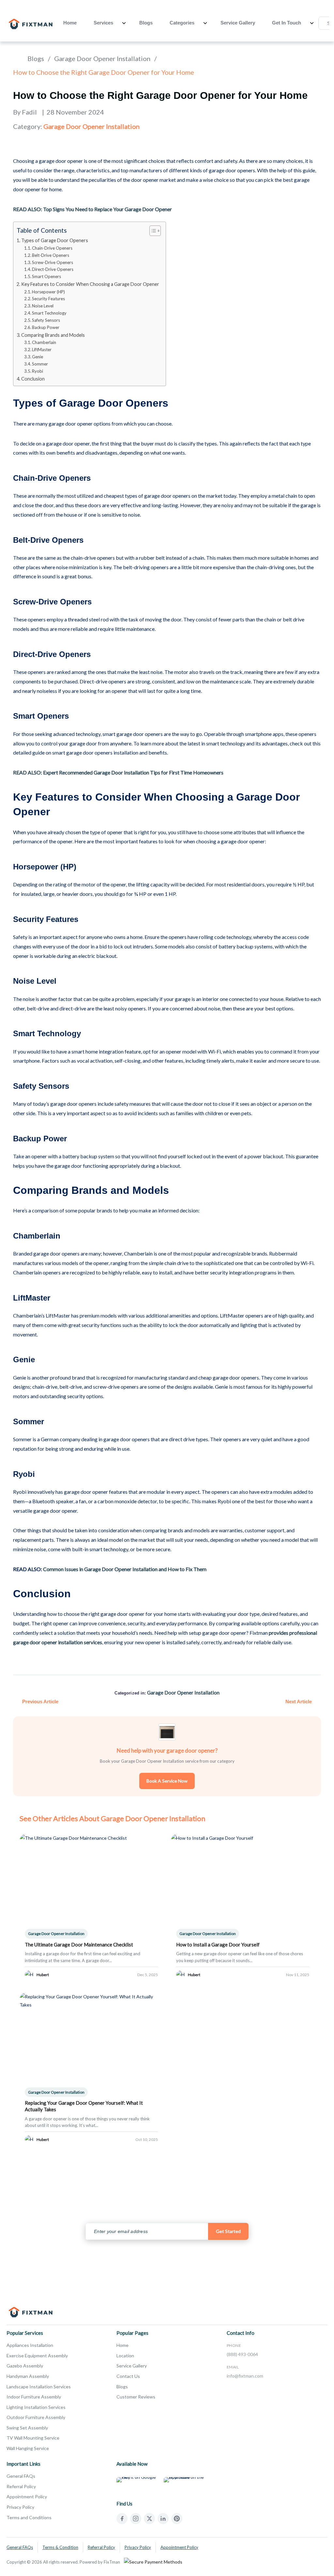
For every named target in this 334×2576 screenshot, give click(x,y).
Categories (182, 23)
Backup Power (46, 327)
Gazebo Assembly (25, 2366)
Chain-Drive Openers (52, 248)
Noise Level (43, 306)
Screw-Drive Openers (53, 262)
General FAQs (21, 2476)
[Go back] (16, 58)
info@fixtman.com (245, 2376)
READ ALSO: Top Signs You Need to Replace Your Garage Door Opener (92, 209)
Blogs (146, 23)
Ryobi (38, 371)
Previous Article (40, 1702)
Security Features (48, 299)
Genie (38, 357)
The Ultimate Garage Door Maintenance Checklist (79, 1944)
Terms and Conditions (29, 2517)
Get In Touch (287, 23)
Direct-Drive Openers (53, 269)
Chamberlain (44, 342)
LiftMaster (42, 350)
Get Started (228, 2231)
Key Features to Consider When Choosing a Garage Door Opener (90, 284)
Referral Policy (21, 2486)
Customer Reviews (136, 2397)
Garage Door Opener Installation (102, 58)
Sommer (40, 364)
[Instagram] (136, 2519)
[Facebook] (122, 2519)
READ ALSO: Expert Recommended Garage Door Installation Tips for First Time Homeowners (118, 772)
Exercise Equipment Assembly (37, 2356)
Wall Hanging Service (28, 2448)
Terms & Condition (60, 2547)
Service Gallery (238, 23)
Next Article (299, 1702)
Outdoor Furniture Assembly (36, 2417)
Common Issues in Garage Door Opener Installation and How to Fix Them (125, 1569)
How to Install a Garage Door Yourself (218, 1944)
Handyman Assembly (28, 2376)
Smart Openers (46, 276)
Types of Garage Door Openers (55, 240)
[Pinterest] (177, 2519)
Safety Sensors (46, 320)
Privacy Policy (20, 2507)
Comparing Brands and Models (53, 335)
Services (103, 23)
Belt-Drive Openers (51, 255)
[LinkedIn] (163, 2519)
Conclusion (33, 379)
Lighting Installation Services (36, 2407)
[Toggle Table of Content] (152, 231)
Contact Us (128, 2376)
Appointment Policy (27, 2497)
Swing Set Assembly (27, 2428)
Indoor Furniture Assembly (34, 2397)
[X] (149, 2519)
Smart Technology (49, 313)
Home (70, 23)
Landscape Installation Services (39, 2387)
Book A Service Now (167, 1781)
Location (125, 2356)
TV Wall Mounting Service (33, 2438)
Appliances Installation (30, 2345)
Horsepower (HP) (48, 292)
